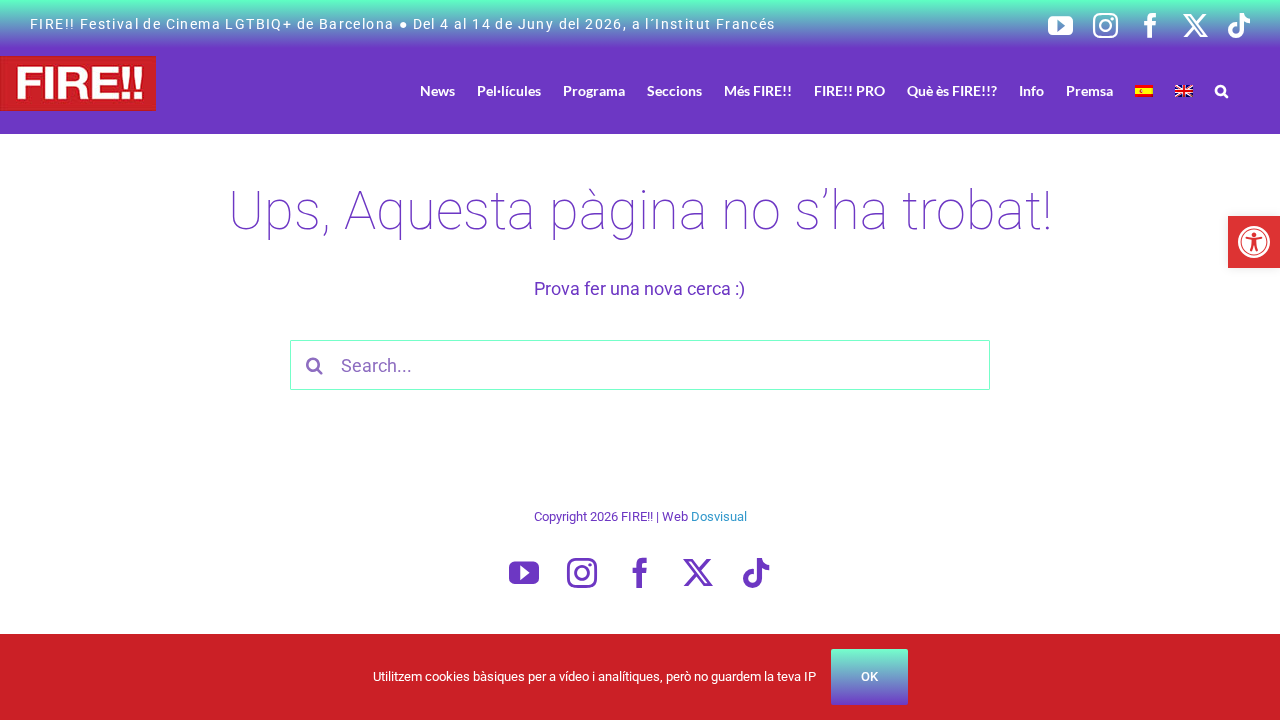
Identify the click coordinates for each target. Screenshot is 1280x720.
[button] (1254, 242)
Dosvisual (719, 516)
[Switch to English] (1184, 90)
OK (869, 676)
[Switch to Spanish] (1144, 90)
